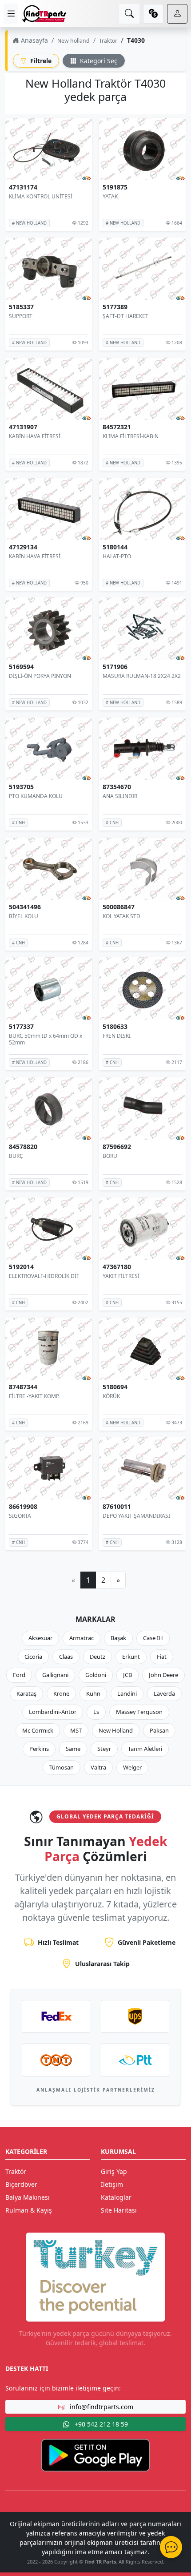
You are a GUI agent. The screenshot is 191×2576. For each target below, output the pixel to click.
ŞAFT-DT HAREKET (125, 316)
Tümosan (62, 1767)
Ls (96, 1712)
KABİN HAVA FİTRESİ (35, 436)
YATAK (110, 196)
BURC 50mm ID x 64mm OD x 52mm (46, 1039)
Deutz (97, 1657)
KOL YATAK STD (121, 916)
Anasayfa (34, 40)
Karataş (26, 1693)
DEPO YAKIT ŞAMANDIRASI (136, 1516)
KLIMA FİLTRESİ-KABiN (131, 436)
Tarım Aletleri (145, 1749)
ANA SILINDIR (120, 796)
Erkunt (131, 1657)
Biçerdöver (21, 2184)
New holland (74, 41)
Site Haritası (119, 2210)
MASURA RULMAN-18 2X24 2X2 (142, 676)
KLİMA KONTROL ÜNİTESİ (41, 196)
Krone (61, 1693)
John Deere (163, 1675)
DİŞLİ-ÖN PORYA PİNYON (40, 676)
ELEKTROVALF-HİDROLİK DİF (44, 1276)
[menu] (11, 14)
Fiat (162, 1657)
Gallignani (55, 1675)
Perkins (39, 1749)
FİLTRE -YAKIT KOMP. (34, 1396)
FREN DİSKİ (117, 1036)
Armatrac (82, 1638)
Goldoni (96, 1675)
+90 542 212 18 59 (100, 2424)
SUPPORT (21, 316)
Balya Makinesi (28, 2197)
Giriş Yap (114, 2171)
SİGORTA (20, 1516)
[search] (129, 14)
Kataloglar (116, 2197)
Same (73, 1749)
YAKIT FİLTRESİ (121, 1276)
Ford (19, 1675)
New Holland (116, 1730)
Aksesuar (40, 1638)
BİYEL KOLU (24, 916)
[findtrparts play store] (95, 2455)
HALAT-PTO (117, 556)
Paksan (159, 1730)
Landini (127, 1693)
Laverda (164, 1693)
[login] (177, 14)
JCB (127, 1675)
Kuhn (93, 1693)
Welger (132, 1767)
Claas (66, 1657)
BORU (110, 1156)
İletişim (112, 2184)
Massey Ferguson (139, 1712)
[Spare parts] (44, 14)
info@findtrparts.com (101, 2407)
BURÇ (16, 1156)
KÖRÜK (111, 1396)
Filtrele (40, 61)
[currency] (153, 14)
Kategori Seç (98, 61)
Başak (118, 1638)
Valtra (98, 1767)
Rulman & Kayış (29, 2210)
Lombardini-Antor (53, 1712)
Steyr (104, 1749)
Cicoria (33, 1657)
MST (76, 1730)
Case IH (153, 1638)
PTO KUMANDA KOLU (36, 796)
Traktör (108, 41)
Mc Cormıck (38, 1730)
